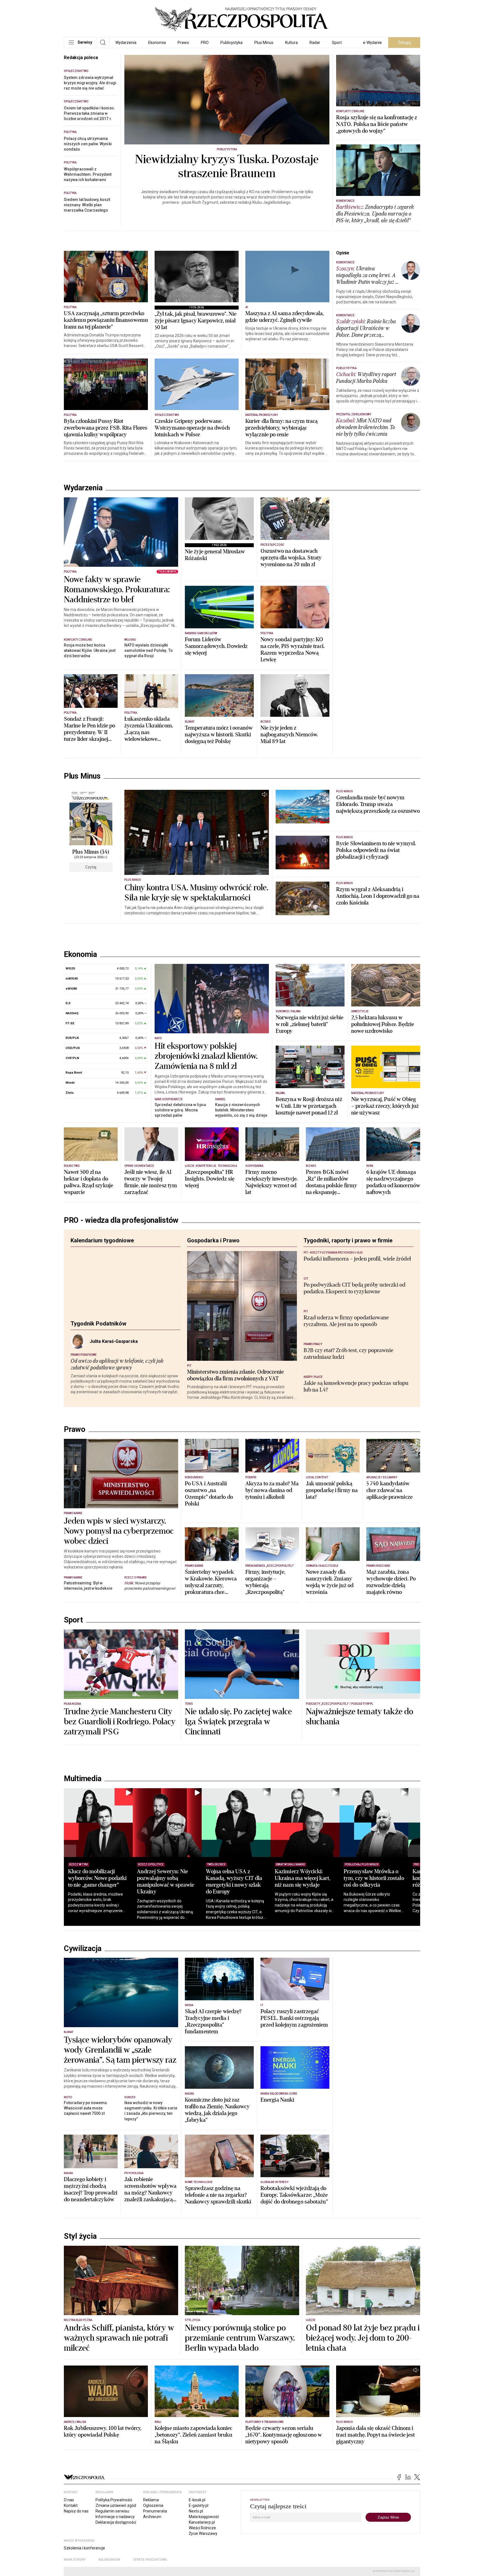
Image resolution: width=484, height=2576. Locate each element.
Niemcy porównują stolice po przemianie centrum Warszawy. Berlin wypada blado (240, 2433)
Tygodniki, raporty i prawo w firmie (348, 1250)
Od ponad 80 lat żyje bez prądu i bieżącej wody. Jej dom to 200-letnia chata (363, 2433)
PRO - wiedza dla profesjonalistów (121, 1230)
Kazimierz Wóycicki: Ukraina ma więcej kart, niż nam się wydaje (321, 1973)
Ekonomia (157, 43)
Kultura (291, 43)
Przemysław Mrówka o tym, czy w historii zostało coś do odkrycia (399, 1973)
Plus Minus (264, 43)
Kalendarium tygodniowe (102, 1250)
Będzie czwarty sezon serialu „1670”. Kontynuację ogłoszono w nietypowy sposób (284, 2530)
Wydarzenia (126, 43)
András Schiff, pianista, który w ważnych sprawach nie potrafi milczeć (119, 2433)
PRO (205, 43)
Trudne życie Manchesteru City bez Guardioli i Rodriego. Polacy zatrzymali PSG (120, 1817)
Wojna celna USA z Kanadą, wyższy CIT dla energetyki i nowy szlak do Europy (246, 1977)
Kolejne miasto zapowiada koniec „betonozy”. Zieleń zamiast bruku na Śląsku (193, 2530)
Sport (337, 43)
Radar (315, 43)
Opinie (343, 253)
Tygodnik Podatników (98, 1333)
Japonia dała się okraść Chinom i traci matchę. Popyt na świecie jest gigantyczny (376, 2530)
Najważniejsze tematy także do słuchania (359, 1812)
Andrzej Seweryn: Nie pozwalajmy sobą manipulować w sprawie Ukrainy (172, 1977)
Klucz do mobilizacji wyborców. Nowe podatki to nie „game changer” (97, 1973)
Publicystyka (231, 43)
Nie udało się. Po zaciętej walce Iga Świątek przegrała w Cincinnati (238, 1817)
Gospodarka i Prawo (213, 1250)
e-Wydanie (372, 43)
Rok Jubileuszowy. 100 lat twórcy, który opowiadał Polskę (103, 2527)
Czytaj (91, 867)
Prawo (183, 43)
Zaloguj (404, 43)
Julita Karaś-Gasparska (114, 1351)
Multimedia (82, 1874)
